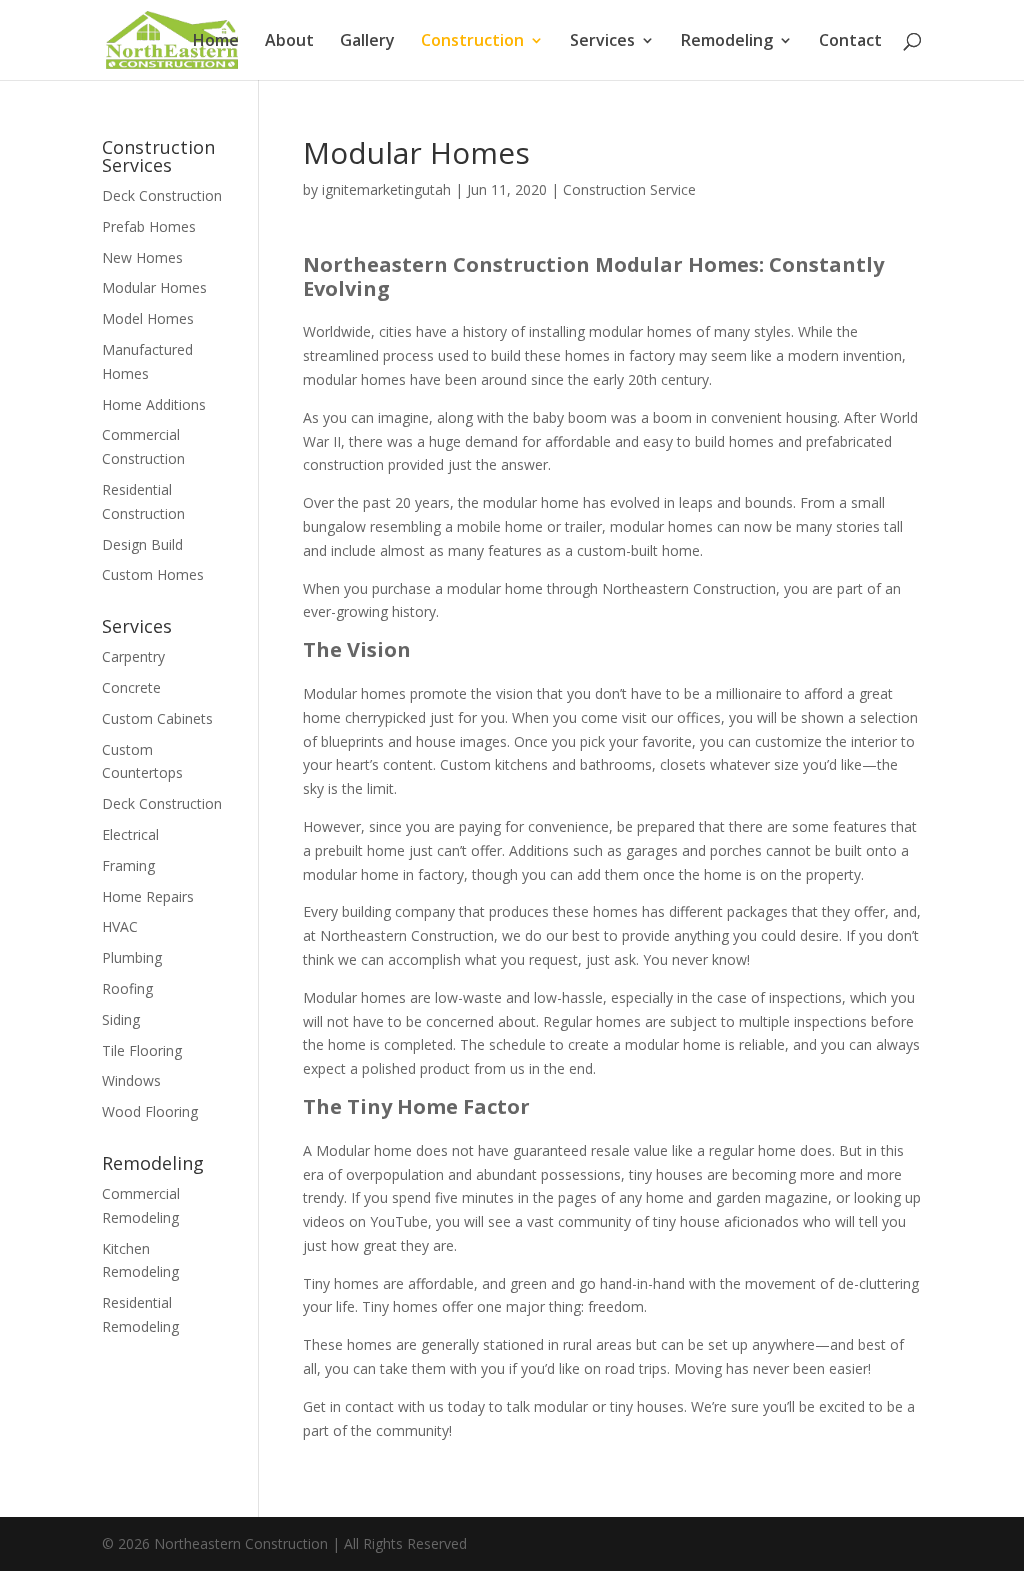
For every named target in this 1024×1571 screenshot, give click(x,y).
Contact (850, 42)
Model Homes (148, 318)
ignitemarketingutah (386, 189)
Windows (131, 1080)
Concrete (131, 687)
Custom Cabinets (157, 718)
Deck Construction (162, 195)
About (289, 42)
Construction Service (629, 189)
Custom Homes (153, 574)
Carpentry (133, 656)
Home (216, 42)
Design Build (142, 544)
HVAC (120, 926)
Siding (121, 1019)
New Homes (142, 257)
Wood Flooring (150, 1111)
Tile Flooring (142, 1050)
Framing (128, 865)
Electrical (130, 834)
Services (602, 42)
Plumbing (132, 957)
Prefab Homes (149, 226)
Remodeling (727, 42)
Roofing (127, 988)
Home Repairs (148, 896)
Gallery (367, 42)
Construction (472, 42)
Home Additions (154, 404)
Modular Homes (154, 287)
